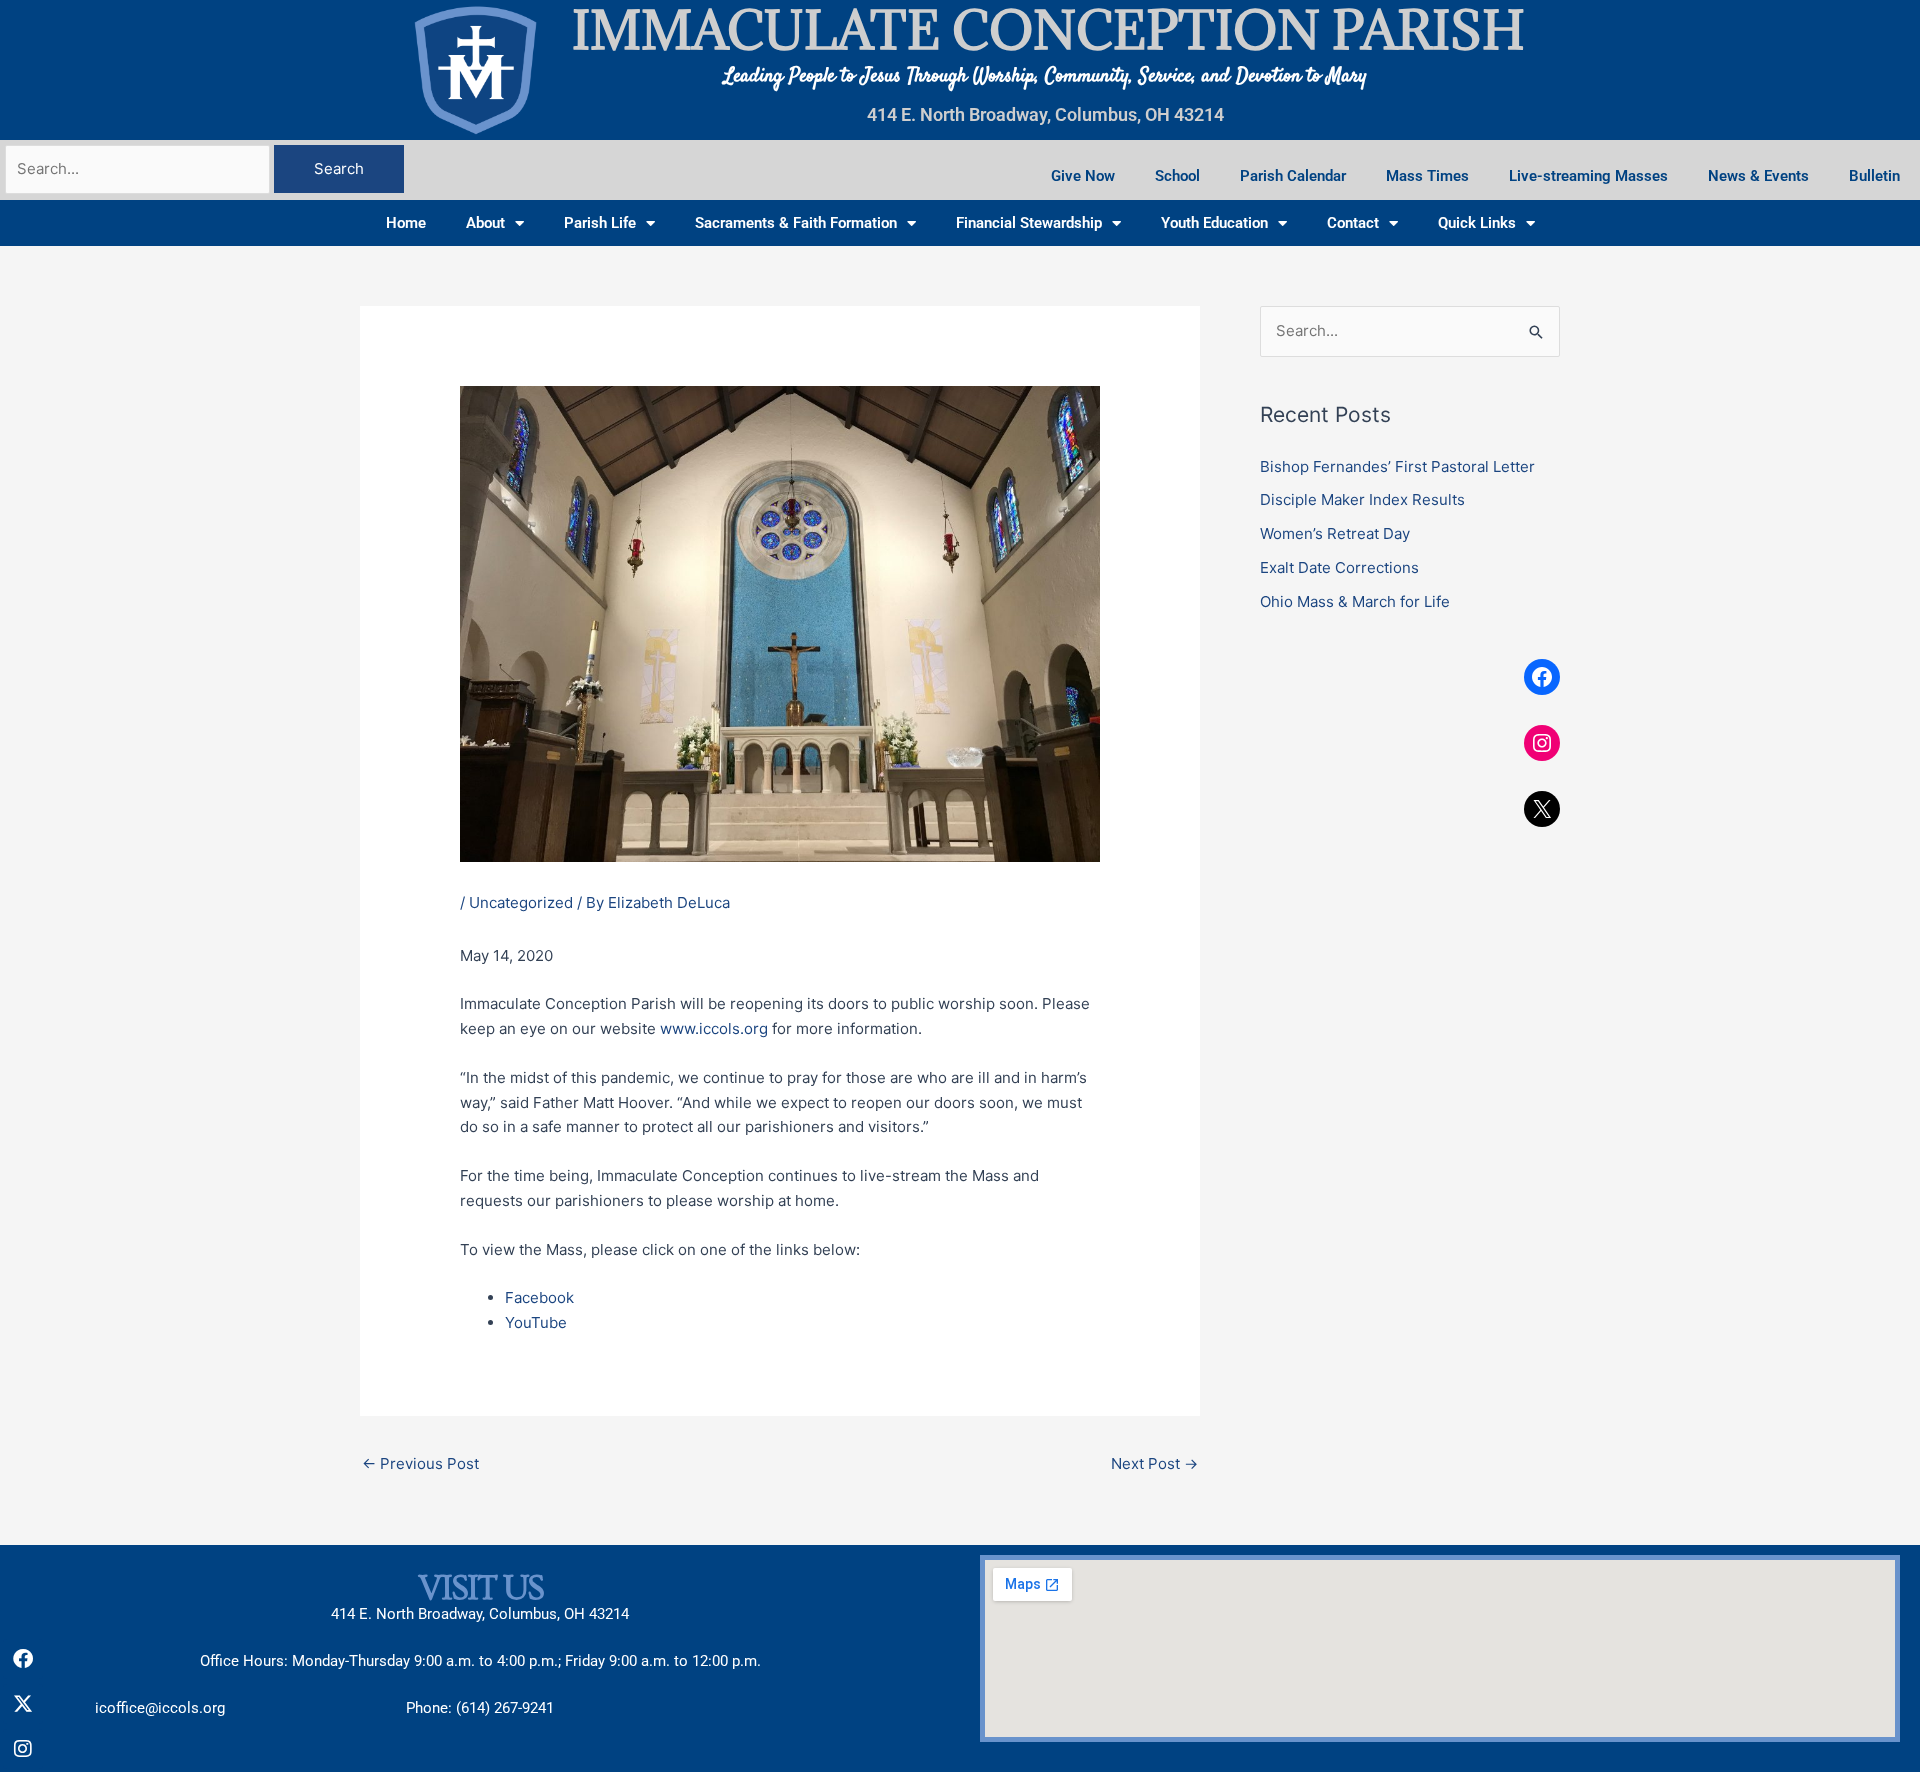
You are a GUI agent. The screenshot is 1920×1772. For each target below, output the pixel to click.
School (1177, 176)
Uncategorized (521, 902)
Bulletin (1874, 176)
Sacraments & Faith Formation (796, 223)
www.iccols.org (714, 1028)
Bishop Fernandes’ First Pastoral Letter (1397, 466)
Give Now (1083, 176)
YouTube (536, 1322)
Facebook (539, 1297)
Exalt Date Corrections (1339, 567)
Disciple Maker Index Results (1362, 499)
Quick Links (1477, 223)
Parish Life (600, 223)
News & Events (1758, 176)
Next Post (1154, 1463)
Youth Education (1214, 223)
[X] (1542, 809)
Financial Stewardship (1029, 223)
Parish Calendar (1293, 176)
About (485, 223)
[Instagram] (1542, 743)
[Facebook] (1542, 677)
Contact (1353, 223)
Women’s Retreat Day (1335, 533)
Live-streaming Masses (1588, 176)
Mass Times (1427, 176)
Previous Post (420, 1463)
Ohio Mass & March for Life (1355, 601)
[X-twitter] (23, 1704)
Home (406, 223)
